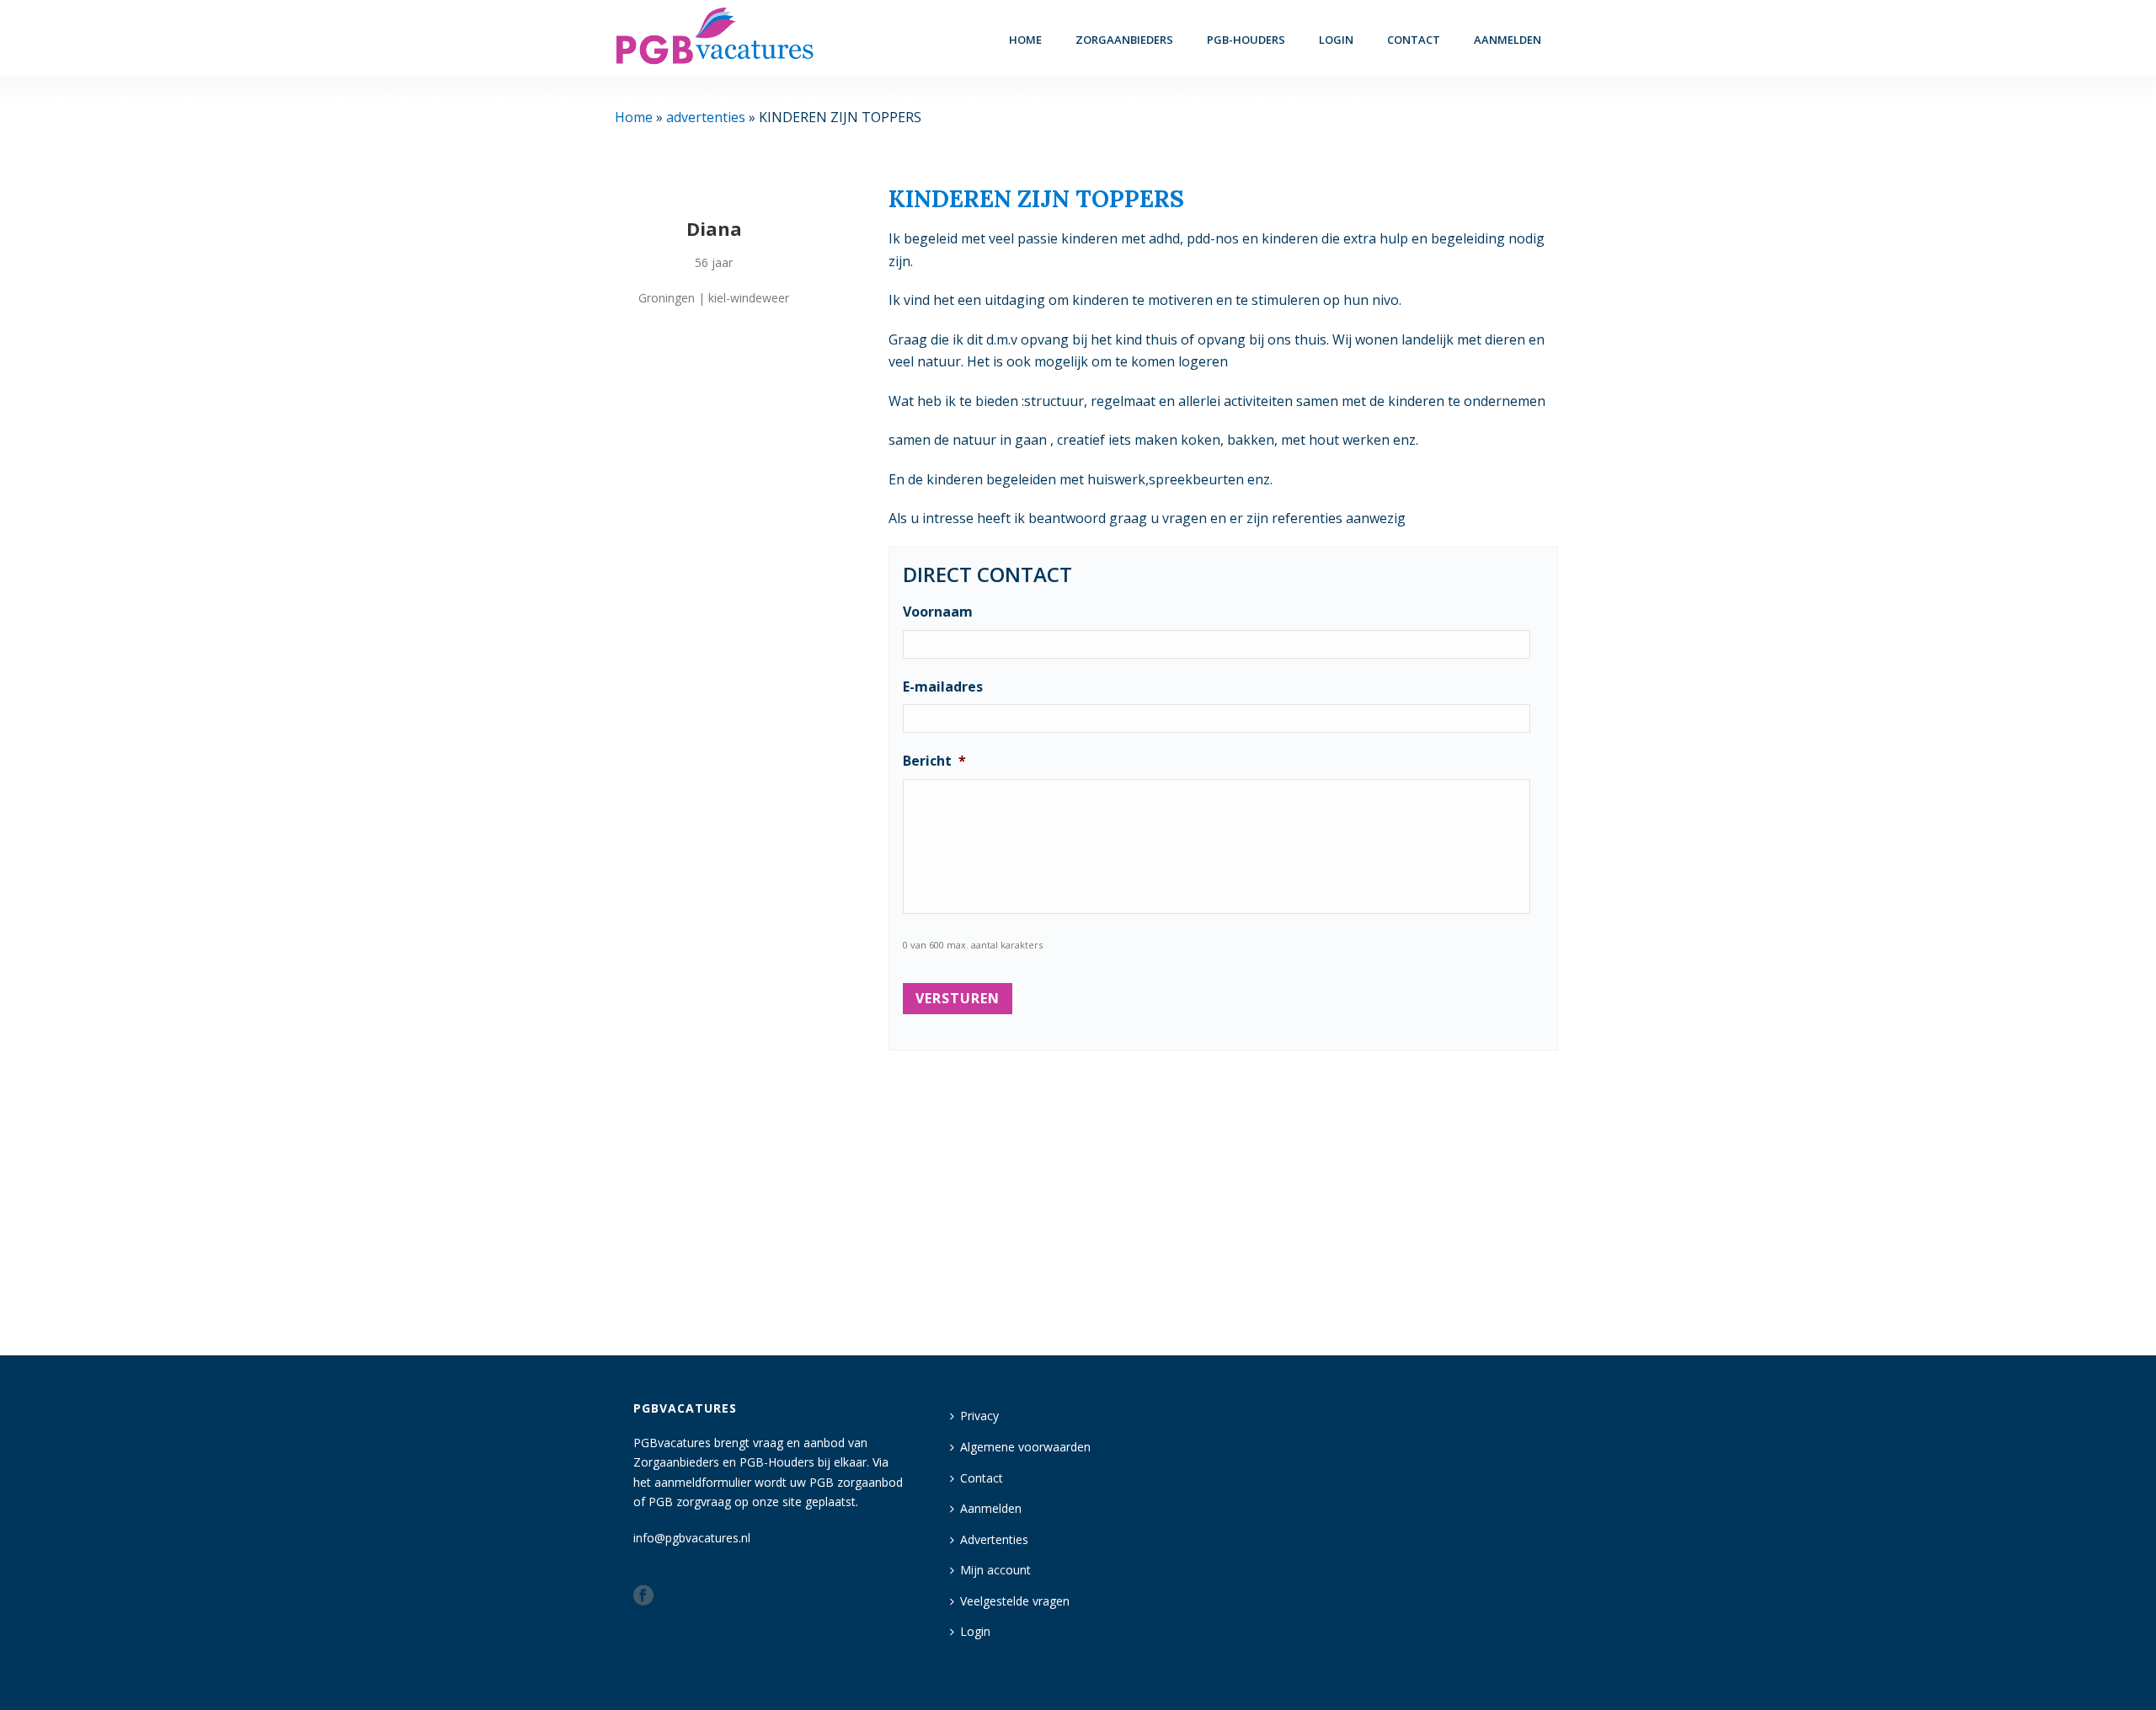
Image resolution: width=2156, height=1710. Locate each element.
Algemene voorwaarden (1025, 1447)
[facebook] (643, 1596)
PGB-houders (1246, 40)
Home (1025, 40)
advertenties (706, 117)
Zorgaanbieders (1124, 40)
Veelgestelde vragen (1015, 1601)
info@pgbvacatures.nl (692, 1538)
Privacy (979, 1416)
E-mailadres (943, 687)
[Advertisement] (1223, 1195)
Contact (1414, 40)
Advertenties (994, 1539)
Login (975, 1631)
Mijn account (995, 1570)
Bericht (934, 761)
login (1336, 40)
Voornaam (938, 612)
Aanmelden (1508, 40)
